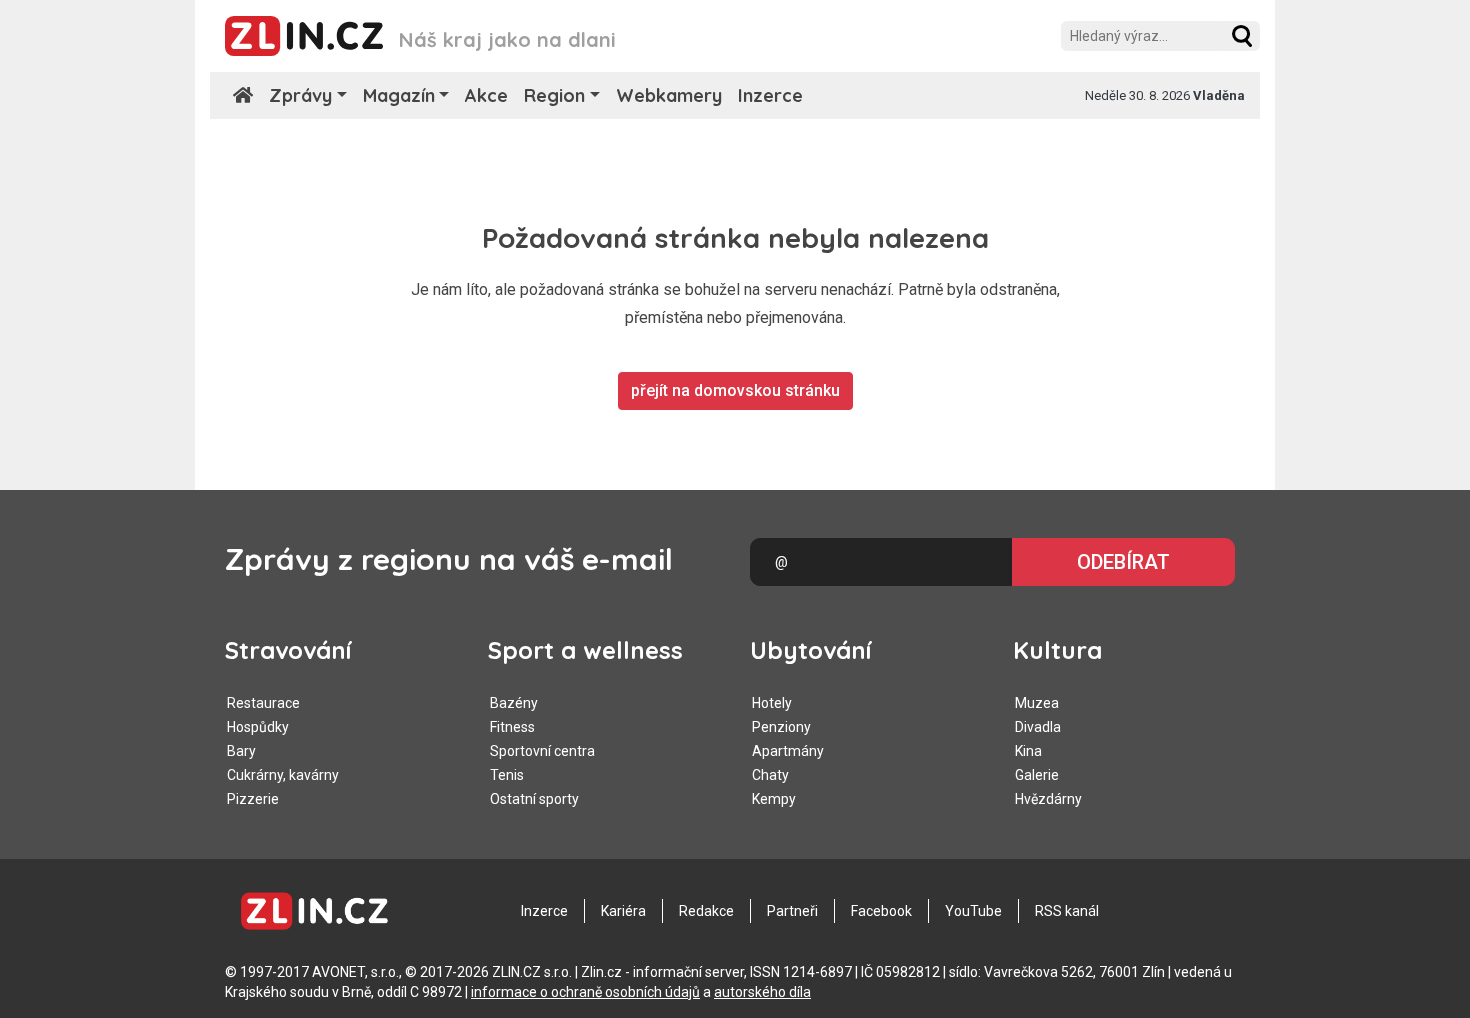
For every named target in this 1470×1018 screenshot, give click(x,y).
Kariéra (623, 911)
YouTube (973, 911)
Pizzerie (253, 799)
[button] (1242, 36)
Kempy (774, 799)
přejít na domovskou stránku (735, 390)
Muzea (1037, 703)
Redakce (706, 911)
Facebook (881, 911)
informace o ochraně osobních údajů (585, 992)
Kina (1028, 751)
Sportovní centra (542, 751)
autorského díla (762, 992)
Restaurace (263, 703)
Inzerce (770, 95)
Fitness (512, 727)
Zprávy (300, 95)
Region (554, 95)
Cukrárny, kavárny (283, 775)
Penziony (781, 727)
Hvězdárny (1048, 799)
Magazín (399, 95)
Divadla (1038, 727)
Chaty (770, 775)
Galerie (1037, 775)
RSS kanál (1067, 911)
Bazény (514, 703)
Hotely (772, 703)
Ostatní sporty (534, 799)
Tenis (507, 775)
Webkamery (669, 95)
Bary (241, 751)
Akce (486, 95)
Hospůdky (258, 727)
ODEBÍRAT (1123, 562)
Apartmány (788, 751)
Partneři (792, 911)
